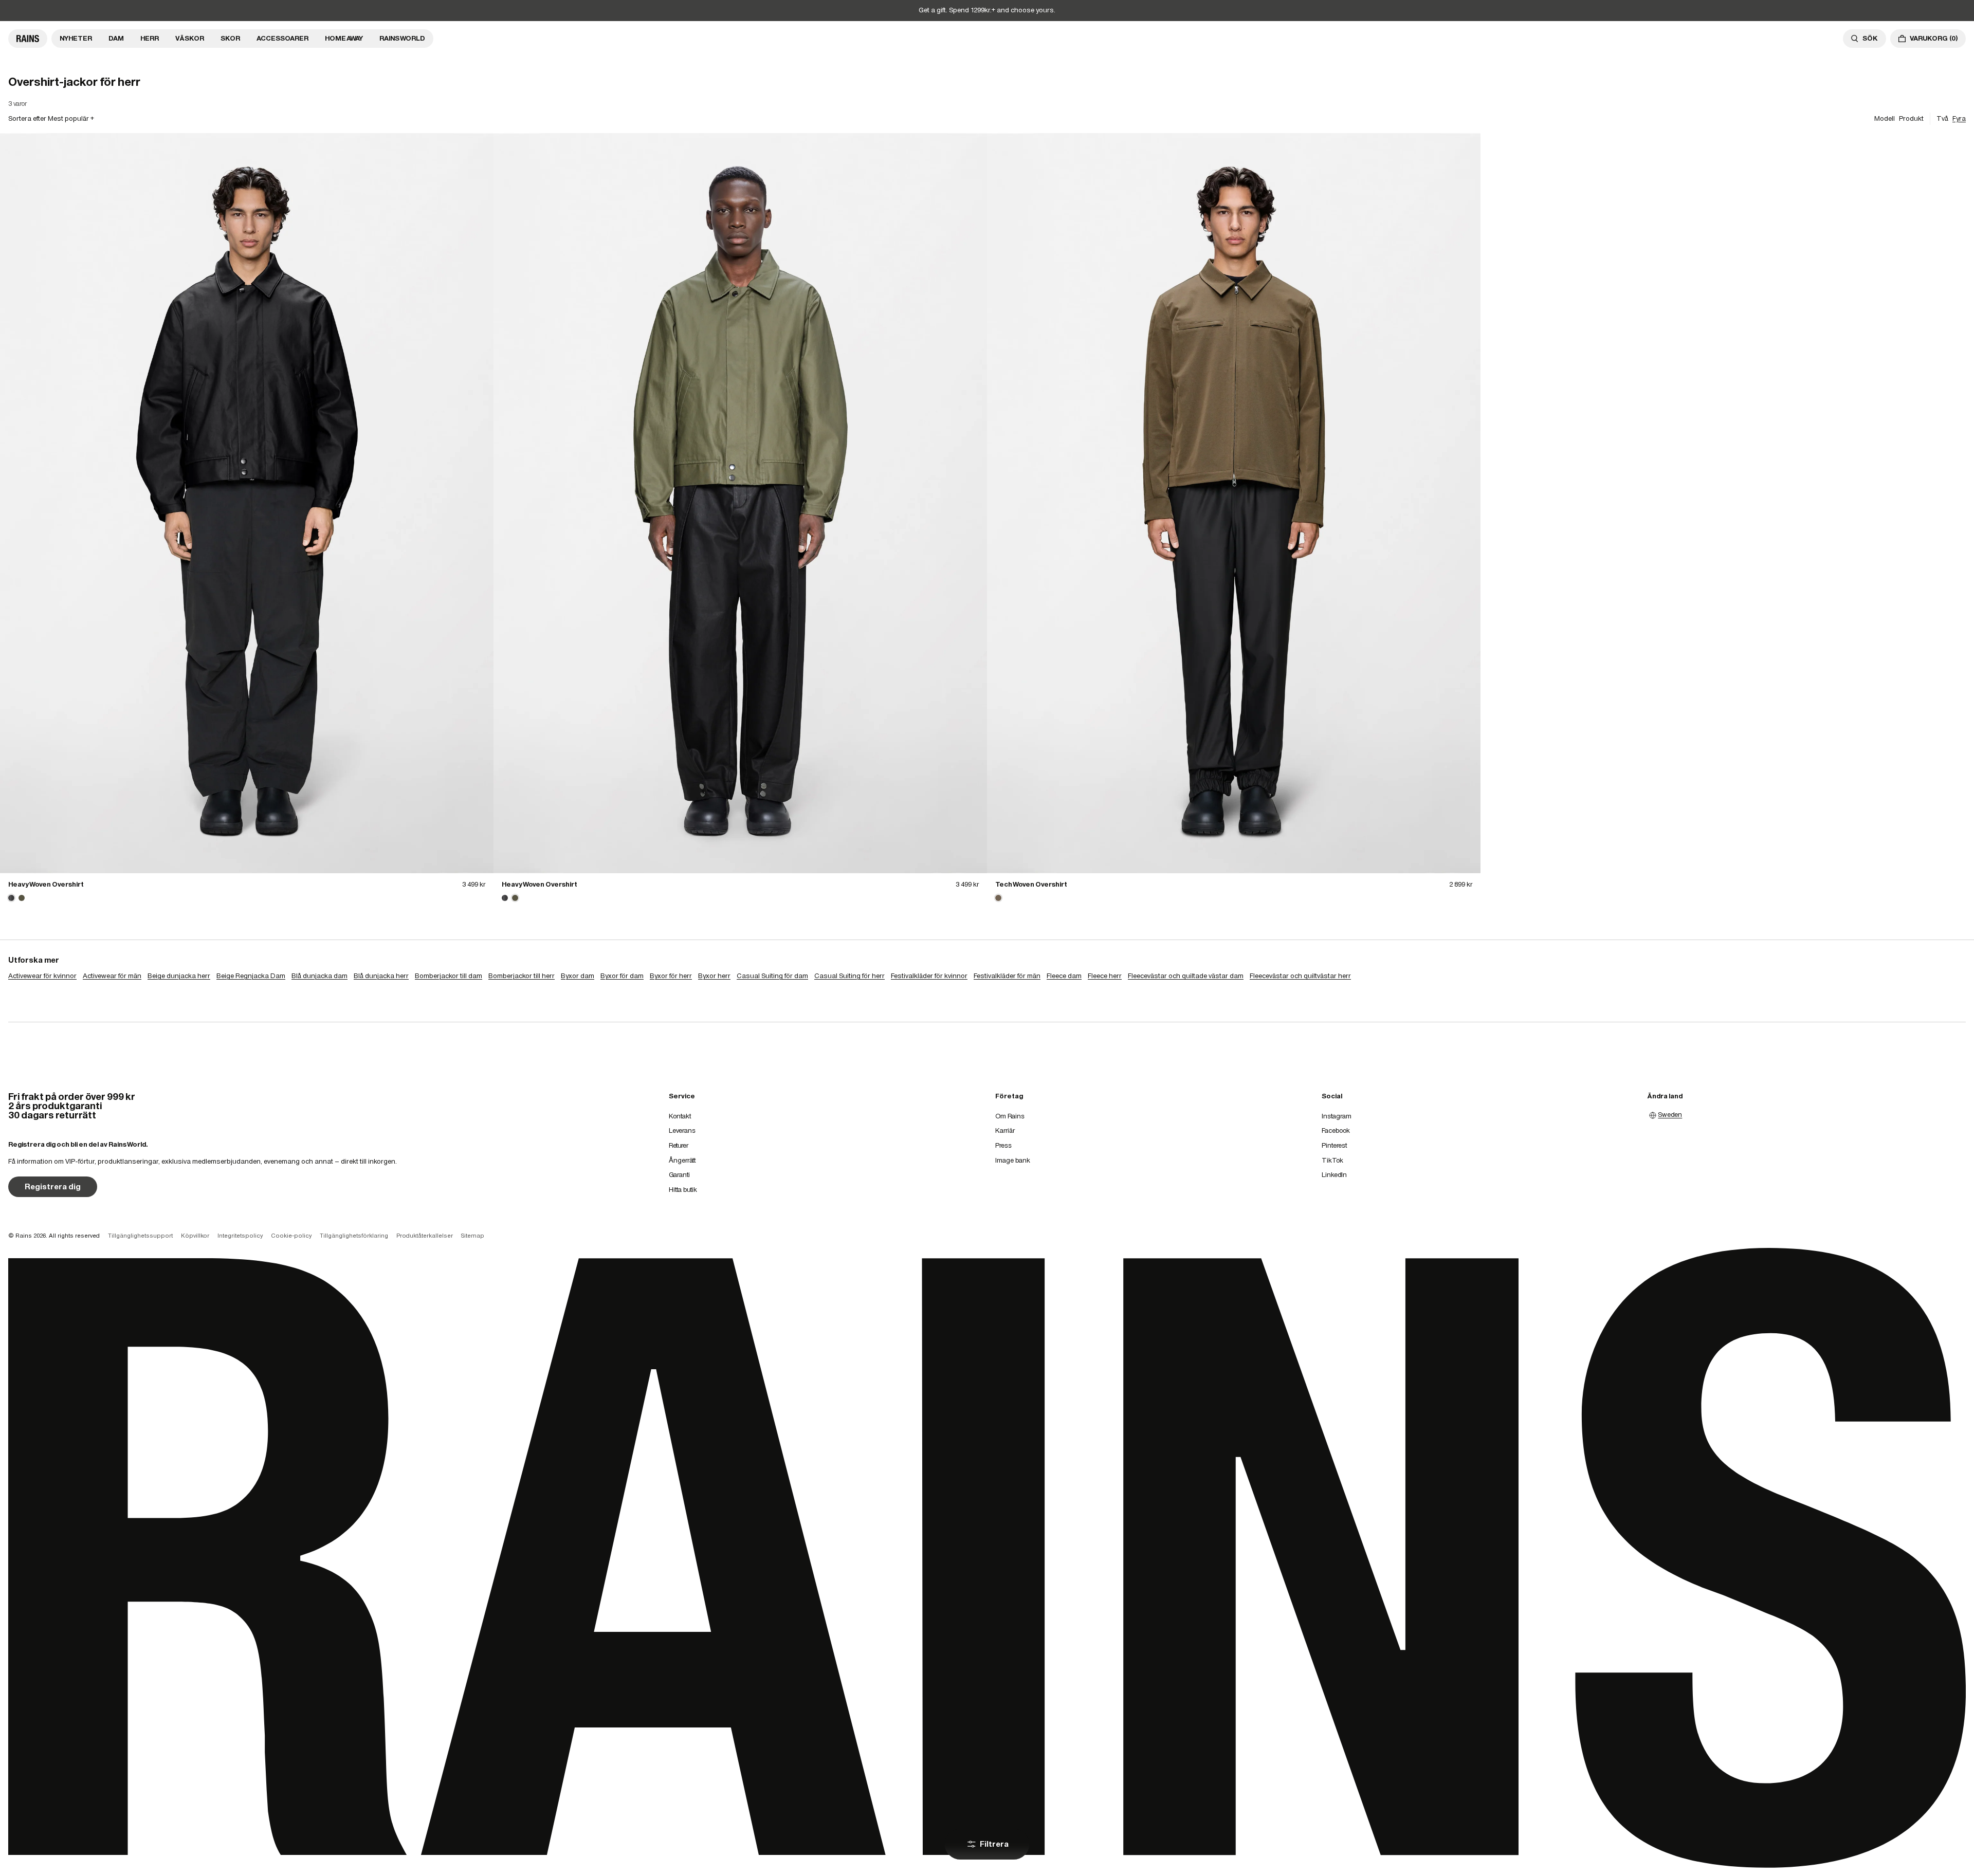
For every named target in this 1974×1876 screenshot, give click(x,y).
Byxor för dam (622, 976)
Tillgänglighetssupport (140, 1236)
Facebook (1336, 1130)
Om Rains (1010, 1116)
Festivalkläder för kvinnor (929, 976)
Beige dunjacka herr (179, 976)
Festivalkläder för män (1007, 976)
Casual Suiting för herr (849, 976)
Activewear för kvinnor (42, 976)
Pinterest (1334, 1145)
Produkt (1911, 118)
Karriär (1005, 1130)
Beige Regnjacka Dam (251, 976)
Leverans (682, 1130)
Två (1942, 118)
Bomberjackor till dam (449, 976)
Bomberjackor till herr (522, 976)
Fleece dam (1064, 976)
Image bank (1013, 1160)
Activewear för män (112, 976)
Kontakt (680, 1116)
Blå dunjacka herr (381, 976)
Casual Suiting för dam (772, 976)
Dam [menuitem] (116, 38)
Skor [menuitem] (230, 38)
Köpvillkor (195, 1236)
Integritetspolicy (240, 1236)
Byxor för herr (671, 976)
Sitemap (473, 1236)
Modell (1885, 118)
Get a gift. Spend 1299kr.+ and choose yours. (987, 10)
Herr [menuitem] (150, 38)
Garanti (679, 1175)
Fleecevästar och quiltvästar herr (1300, 976)
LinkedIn (1334, 1175)
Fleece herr (1105, 976)
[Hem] (28, 39)
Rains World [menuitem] (402, 38)
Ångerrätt (682, 1160)
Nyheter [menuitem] (76, 38)
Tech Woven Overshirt (1031, 884)
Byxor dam (578, 976)
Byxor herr (714, 976)
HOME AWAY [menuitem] (344, 38)
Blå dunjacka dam (319, 976)
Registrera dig (53, 1187)
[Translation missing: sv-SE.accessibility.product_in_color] (247, 503)
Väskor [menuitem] (190, 38)
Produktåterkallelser (425, 1236)
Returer (679, 1145)
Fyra (1959, 118)
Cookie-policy (291, 1236)
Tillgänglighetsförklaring (354, 1236)
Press (1003, 1145)
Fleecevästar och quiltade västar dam (1186, 976)
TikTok (1332, 1160)
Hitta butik (683, 1190)
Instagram (1337, 1116)
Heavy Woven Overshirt (46, 884)
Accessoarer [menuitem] (282, 38)
